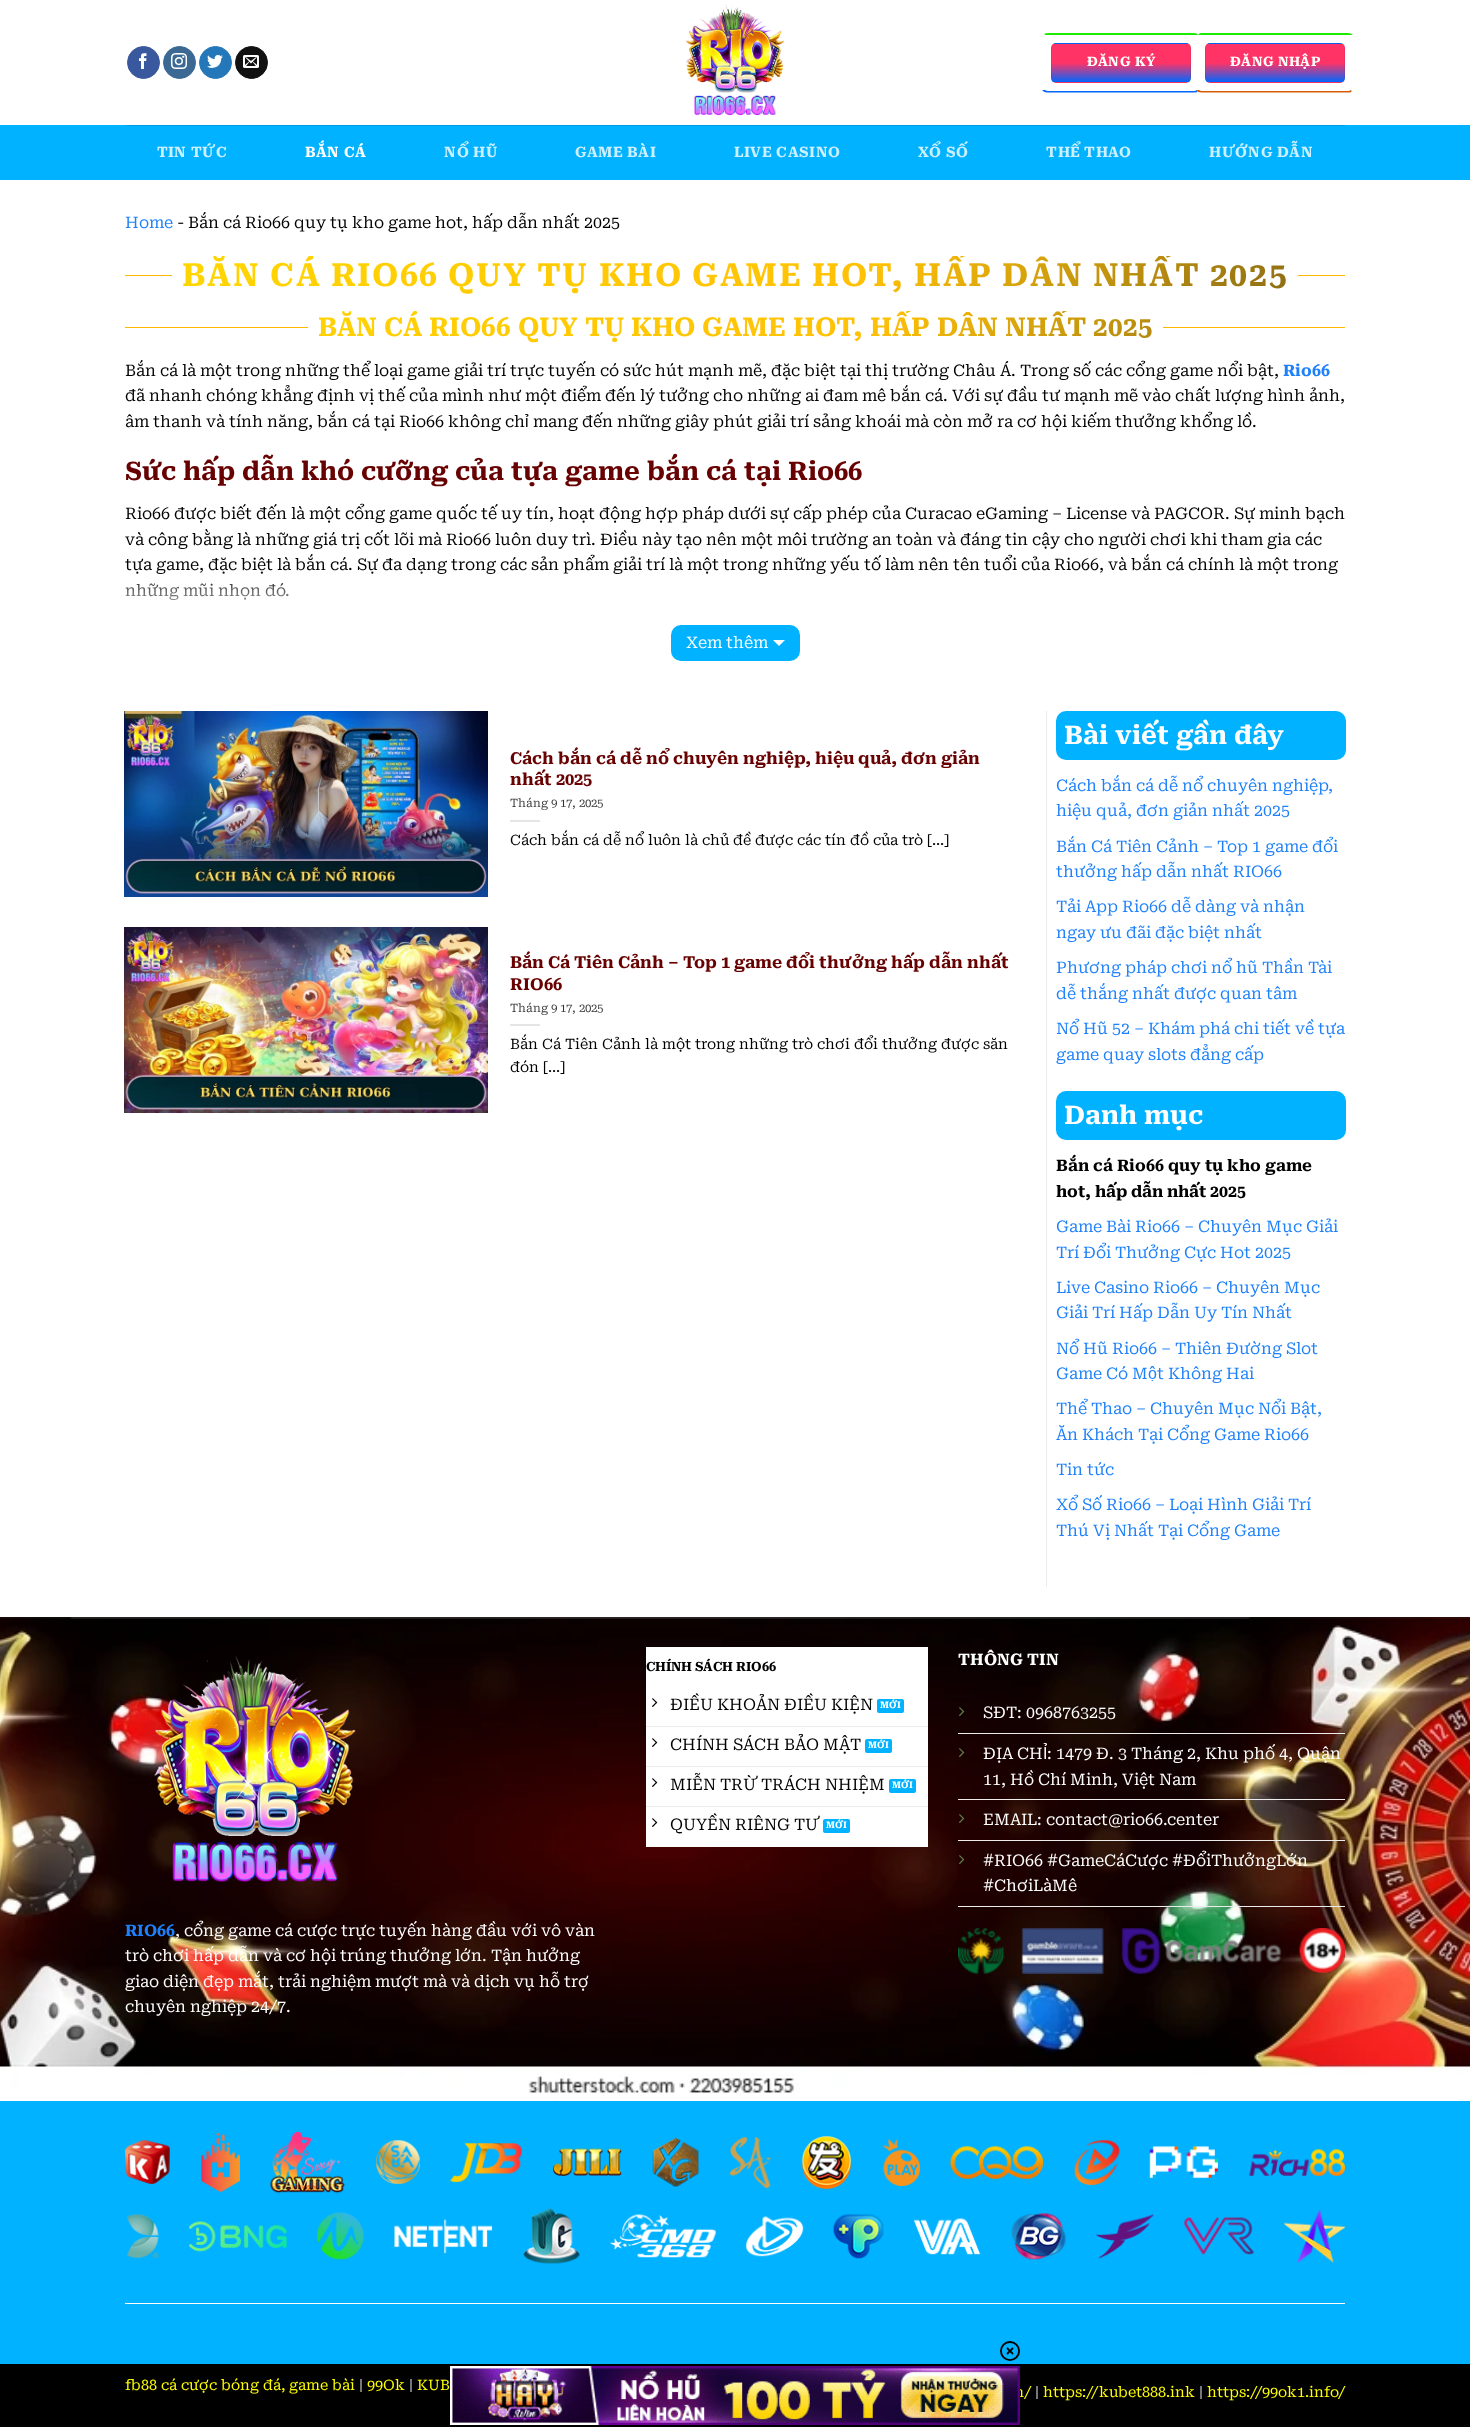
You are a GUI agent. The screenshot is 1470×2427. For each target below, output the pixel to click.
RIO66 (150, 1930)
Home (149, 222)
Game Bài (615, 152)
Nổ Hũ (470, 152)
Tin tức (192, 152)
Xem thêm (727, 642)
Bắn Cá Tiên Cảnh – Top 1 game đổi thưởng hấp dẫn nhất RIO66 (759, 973)
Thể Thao (1088, 152)
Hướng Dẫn (1261, 152)
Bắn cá (336, 152)
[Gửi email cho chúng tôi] (251, 63)
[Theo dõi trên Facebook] (143, 63)
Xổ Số (943, 152)
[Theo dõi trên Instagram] (179, 63)
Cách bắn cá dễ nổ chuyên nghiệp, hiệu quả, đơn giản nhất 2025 (745, 769)
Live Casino (787, 152)
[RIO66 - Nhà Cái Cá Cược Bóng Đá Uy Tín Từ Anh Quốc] (735, 62)
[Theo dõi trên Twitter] (215, 63)
